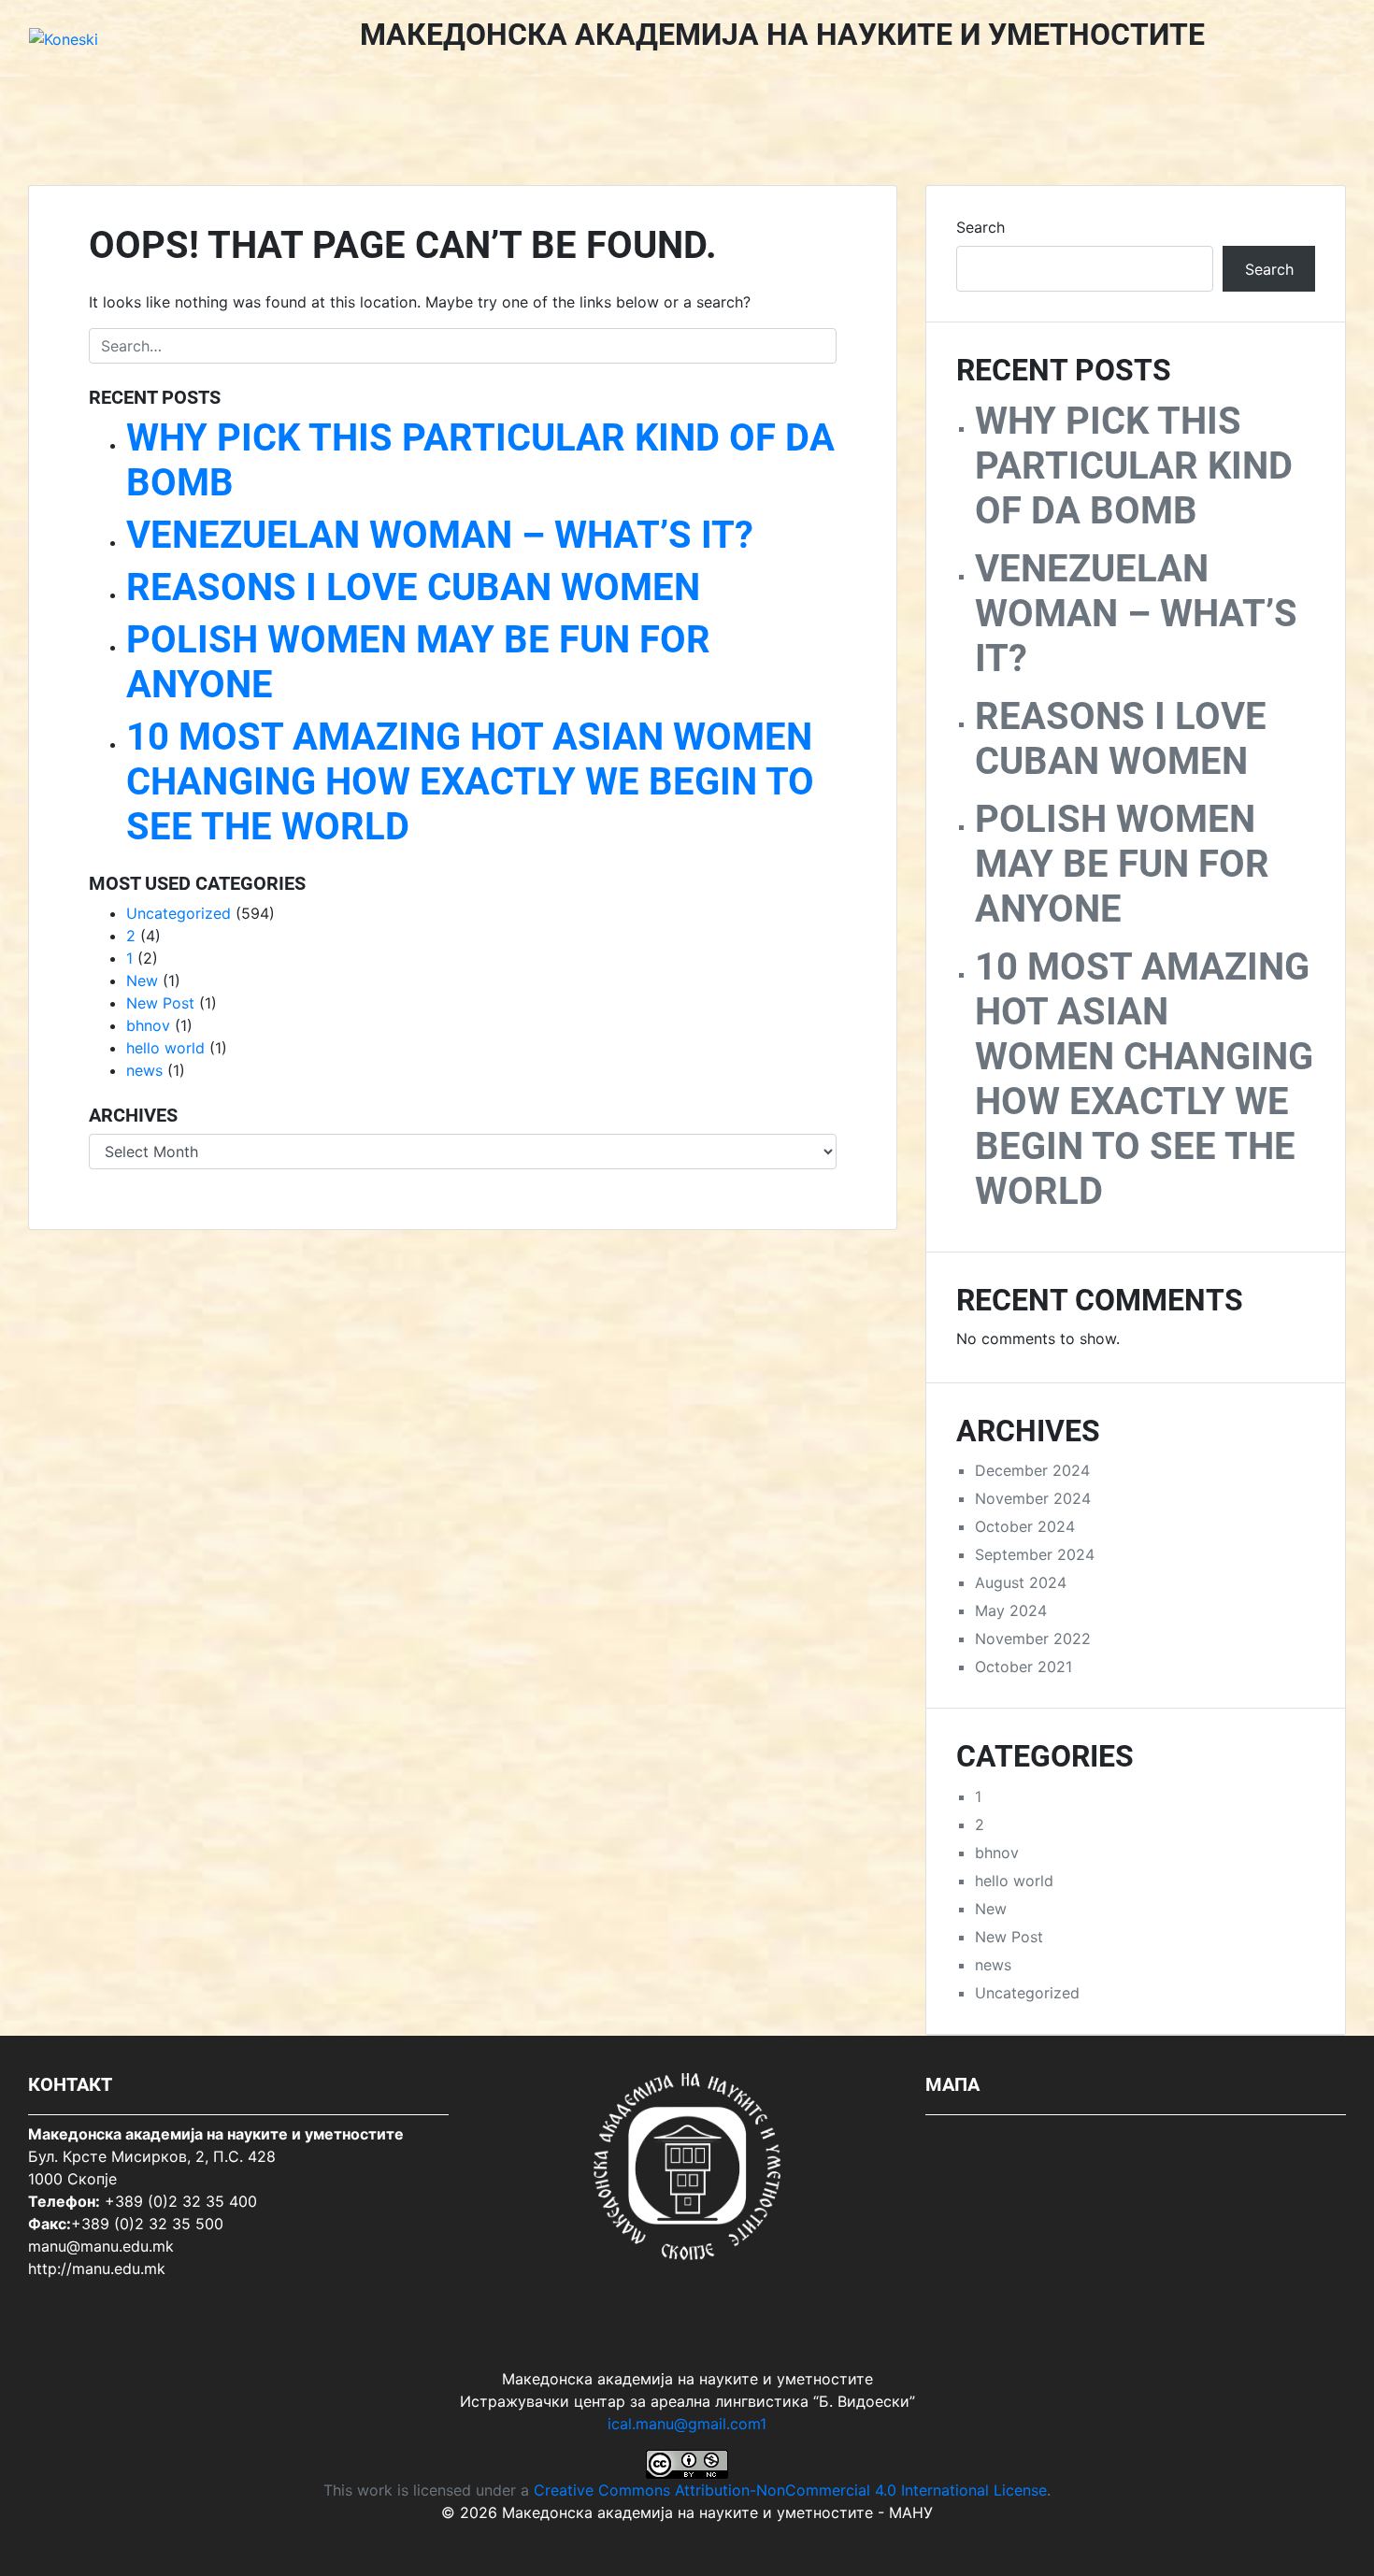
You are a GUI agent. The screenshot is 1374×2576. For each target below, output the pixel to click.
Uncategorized (179, 913)
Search (980, 227)
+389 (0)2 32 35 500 (147, 2224)
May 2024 (1011, 1610)
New (142, 980)
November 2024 (1033, 1498)
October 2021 (1023, 1667)
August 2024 (1021, 1582)
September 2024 (1035, 1554)
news (144, 1070)
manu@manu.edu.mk (101, 2246)
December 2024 (1032, 1470)
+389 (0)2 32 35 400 (181, 2201)
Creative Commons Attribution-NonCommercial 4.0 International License (790, 2490)
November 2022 (1033, 1639)
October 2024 (1025, 1526)
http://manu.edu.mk (97, 2268)
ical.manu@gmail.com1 (687, 2424)
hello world (165, 1048)
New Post (160, 1003)
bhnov (148, 1025)
